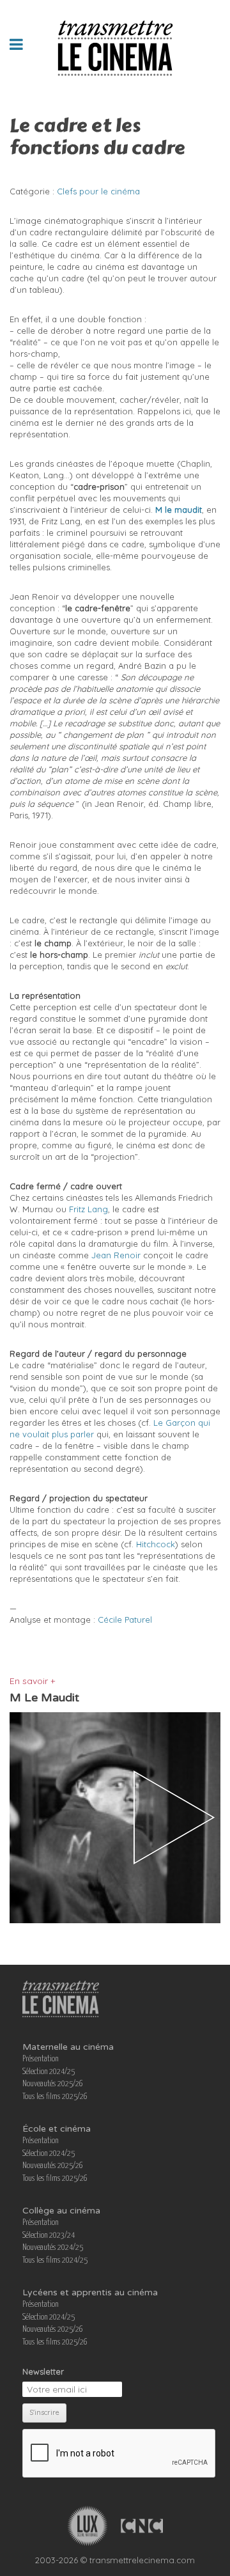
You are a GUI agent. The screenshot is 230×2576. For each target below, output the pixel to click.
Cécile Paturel (125, 1620)
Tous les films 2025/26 (55, 2097)
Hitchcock (156, 1544)
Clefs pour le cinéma (98, 191)
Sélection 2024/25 (49, 2072)
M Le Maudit (44, 1698)
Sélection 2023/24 (49, 2236)
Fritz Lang (88, 1209)
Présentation (41, 2059)
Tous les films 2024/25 (55, 2260)
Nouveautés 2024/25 (53, 2248)
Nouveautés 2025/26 (53, 2084)
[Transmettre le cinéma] (115, 44)
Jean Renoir (116, 1255)
